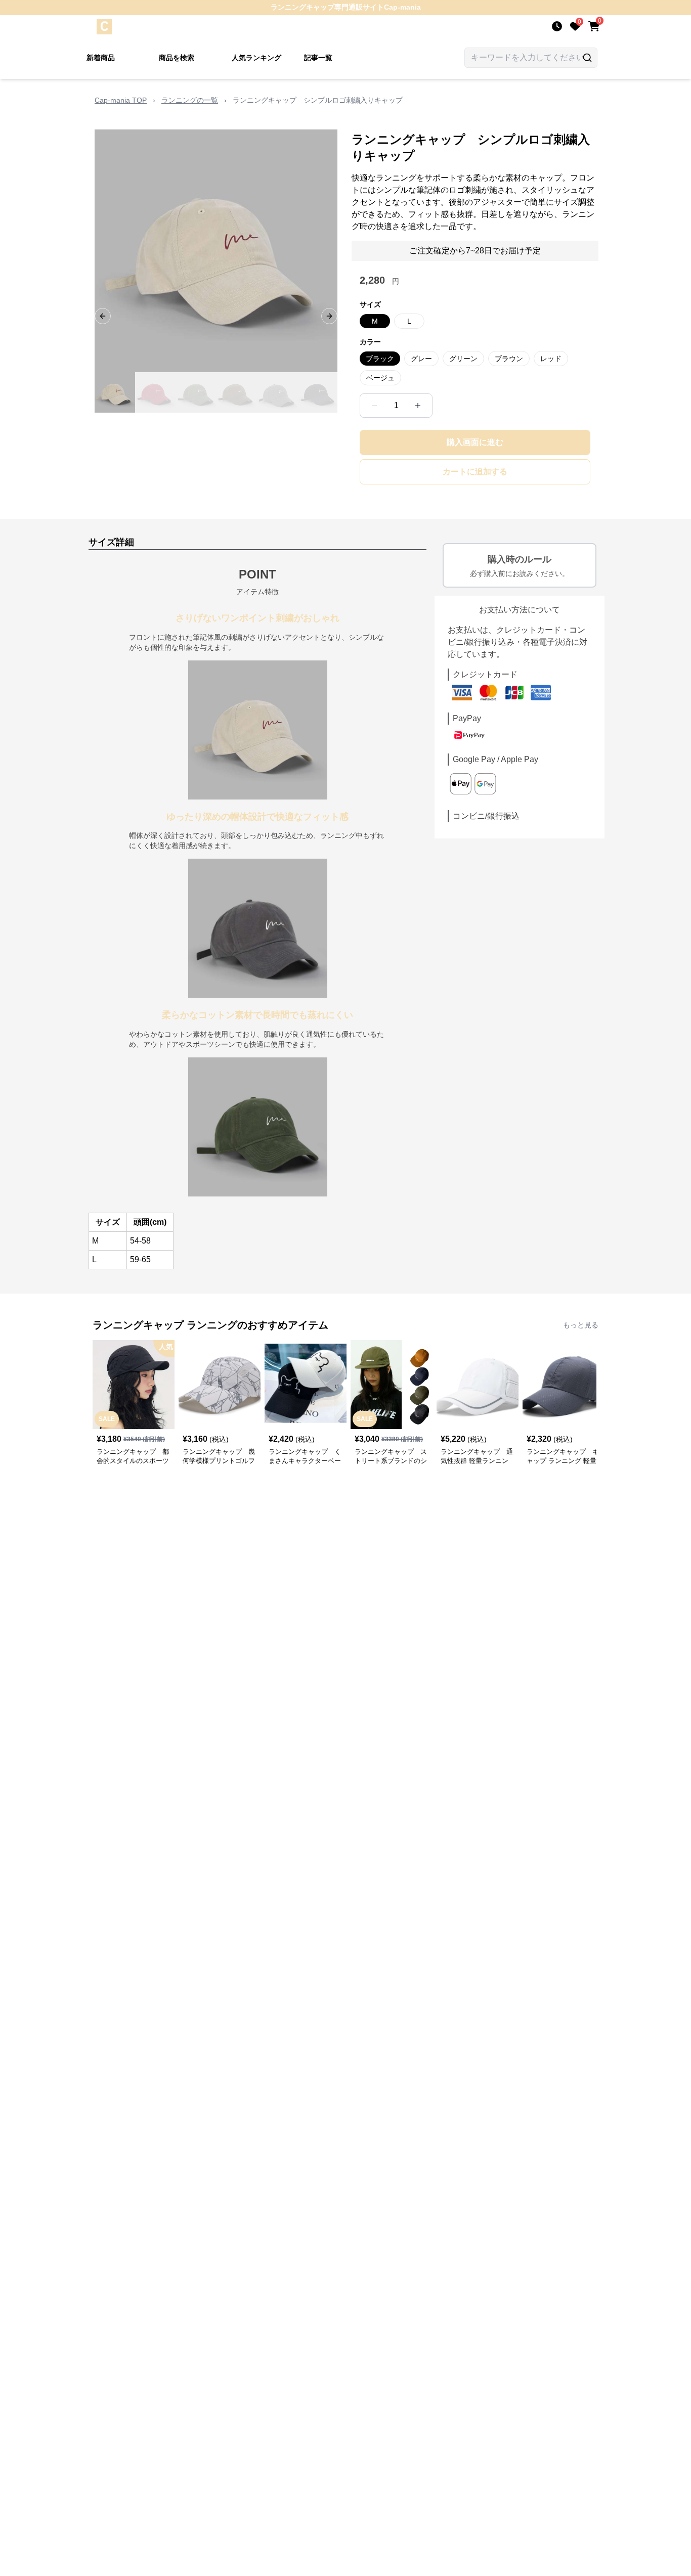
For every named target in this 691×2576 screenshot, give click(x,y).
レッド (551, 359)
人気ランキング (256, 58)
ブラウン (509, 359)
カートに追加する (475, 472)
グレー (421, 359)
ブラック (380, 359)
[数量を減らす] (374, 406)
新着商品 (101, 58)
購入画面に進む (475, 442)
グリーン (463, 359)
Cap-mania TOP (121, 100)
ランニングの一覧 (190, 100)
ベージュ (380, 378)
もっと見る (581, 1325)
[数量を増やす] (418, 406)
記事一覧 (318, 58)
